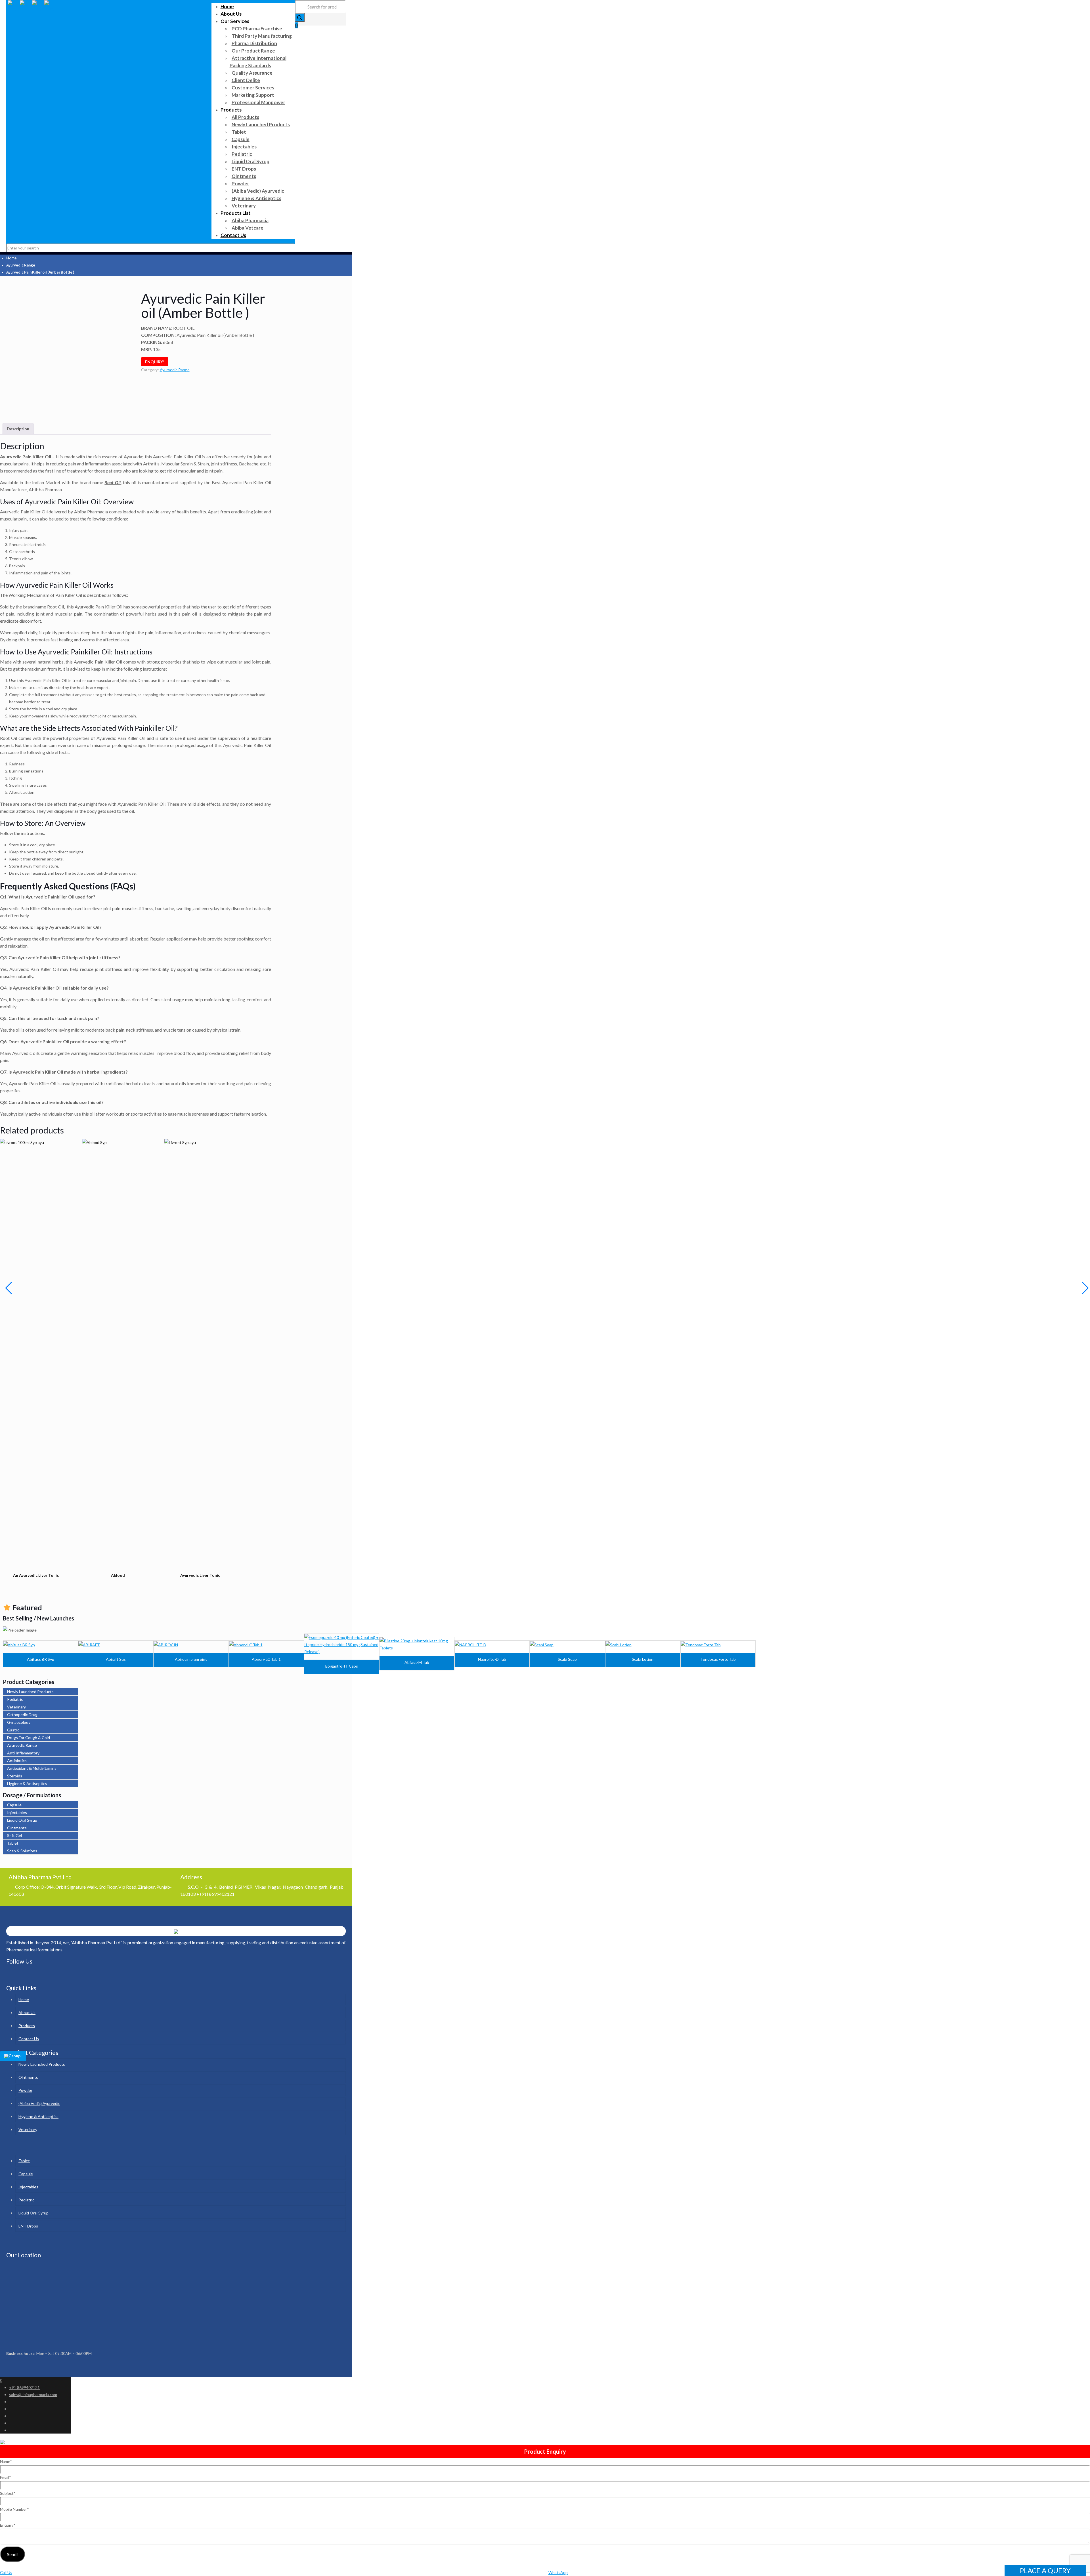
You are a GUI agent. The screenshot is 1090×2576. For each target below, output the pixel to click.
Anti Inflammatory (23, 1753)
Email (6, 2477)
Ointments (17, 1828)
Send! (12, 2554)
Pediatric (15, 1699)
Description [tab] (18, 429)
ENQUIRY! (155, 362)
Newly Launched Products (30, 1692)
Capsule (14, 1805)
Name (6, 2461)
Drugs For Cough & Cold (29, 1738)
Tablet (13, 1843)
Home (11, 258)
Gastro (13, 1730)
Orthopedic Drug (22, 1715)
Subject (8, 2493)
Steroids (15, 1776)
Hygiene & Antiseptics (27, 1784)
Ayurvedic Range (21, 265)
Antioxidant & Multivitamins (32, 1768)
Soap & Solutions (22, 1851)
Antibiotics (17, 1761)
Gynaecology (19, 1722)
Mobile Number (14, 2509)
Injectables (17, 1812)
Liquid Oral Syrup (22, 1820)
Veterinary (16, 1707)
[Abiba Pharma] (32, 8)
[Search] (300, 17)
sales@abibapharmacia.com (33, 2395)
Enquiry (8, 2525)
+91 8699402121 (24, 2387)
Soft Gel (14, 1835)
